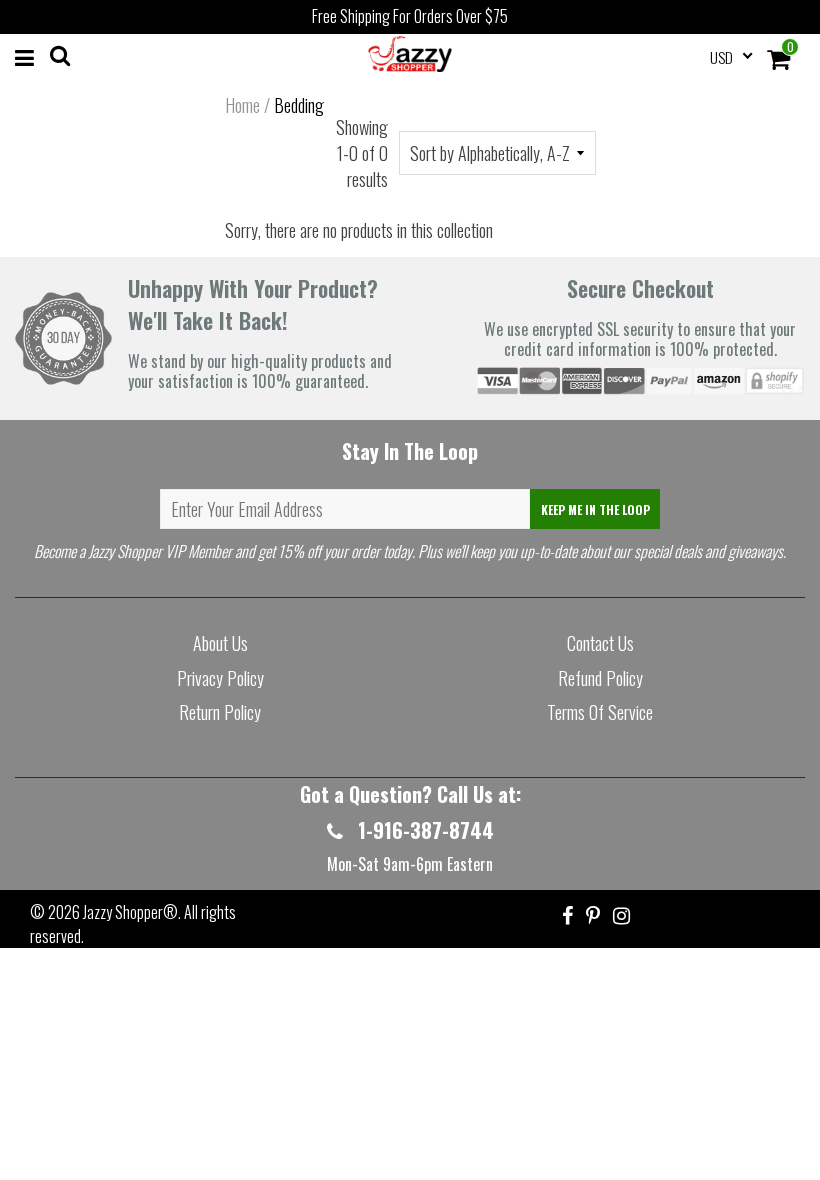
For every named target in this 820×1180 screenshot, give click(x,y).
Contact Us (600, 643)
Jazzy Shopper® (130, 912)
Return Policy (220, 712)
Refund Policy (600, 678)
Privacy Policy (220, 678)
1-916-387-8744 (423, 830)
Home (242, 105)
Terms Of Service (600, 712)
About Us (220, 643)
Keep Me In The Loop (595, 509)
